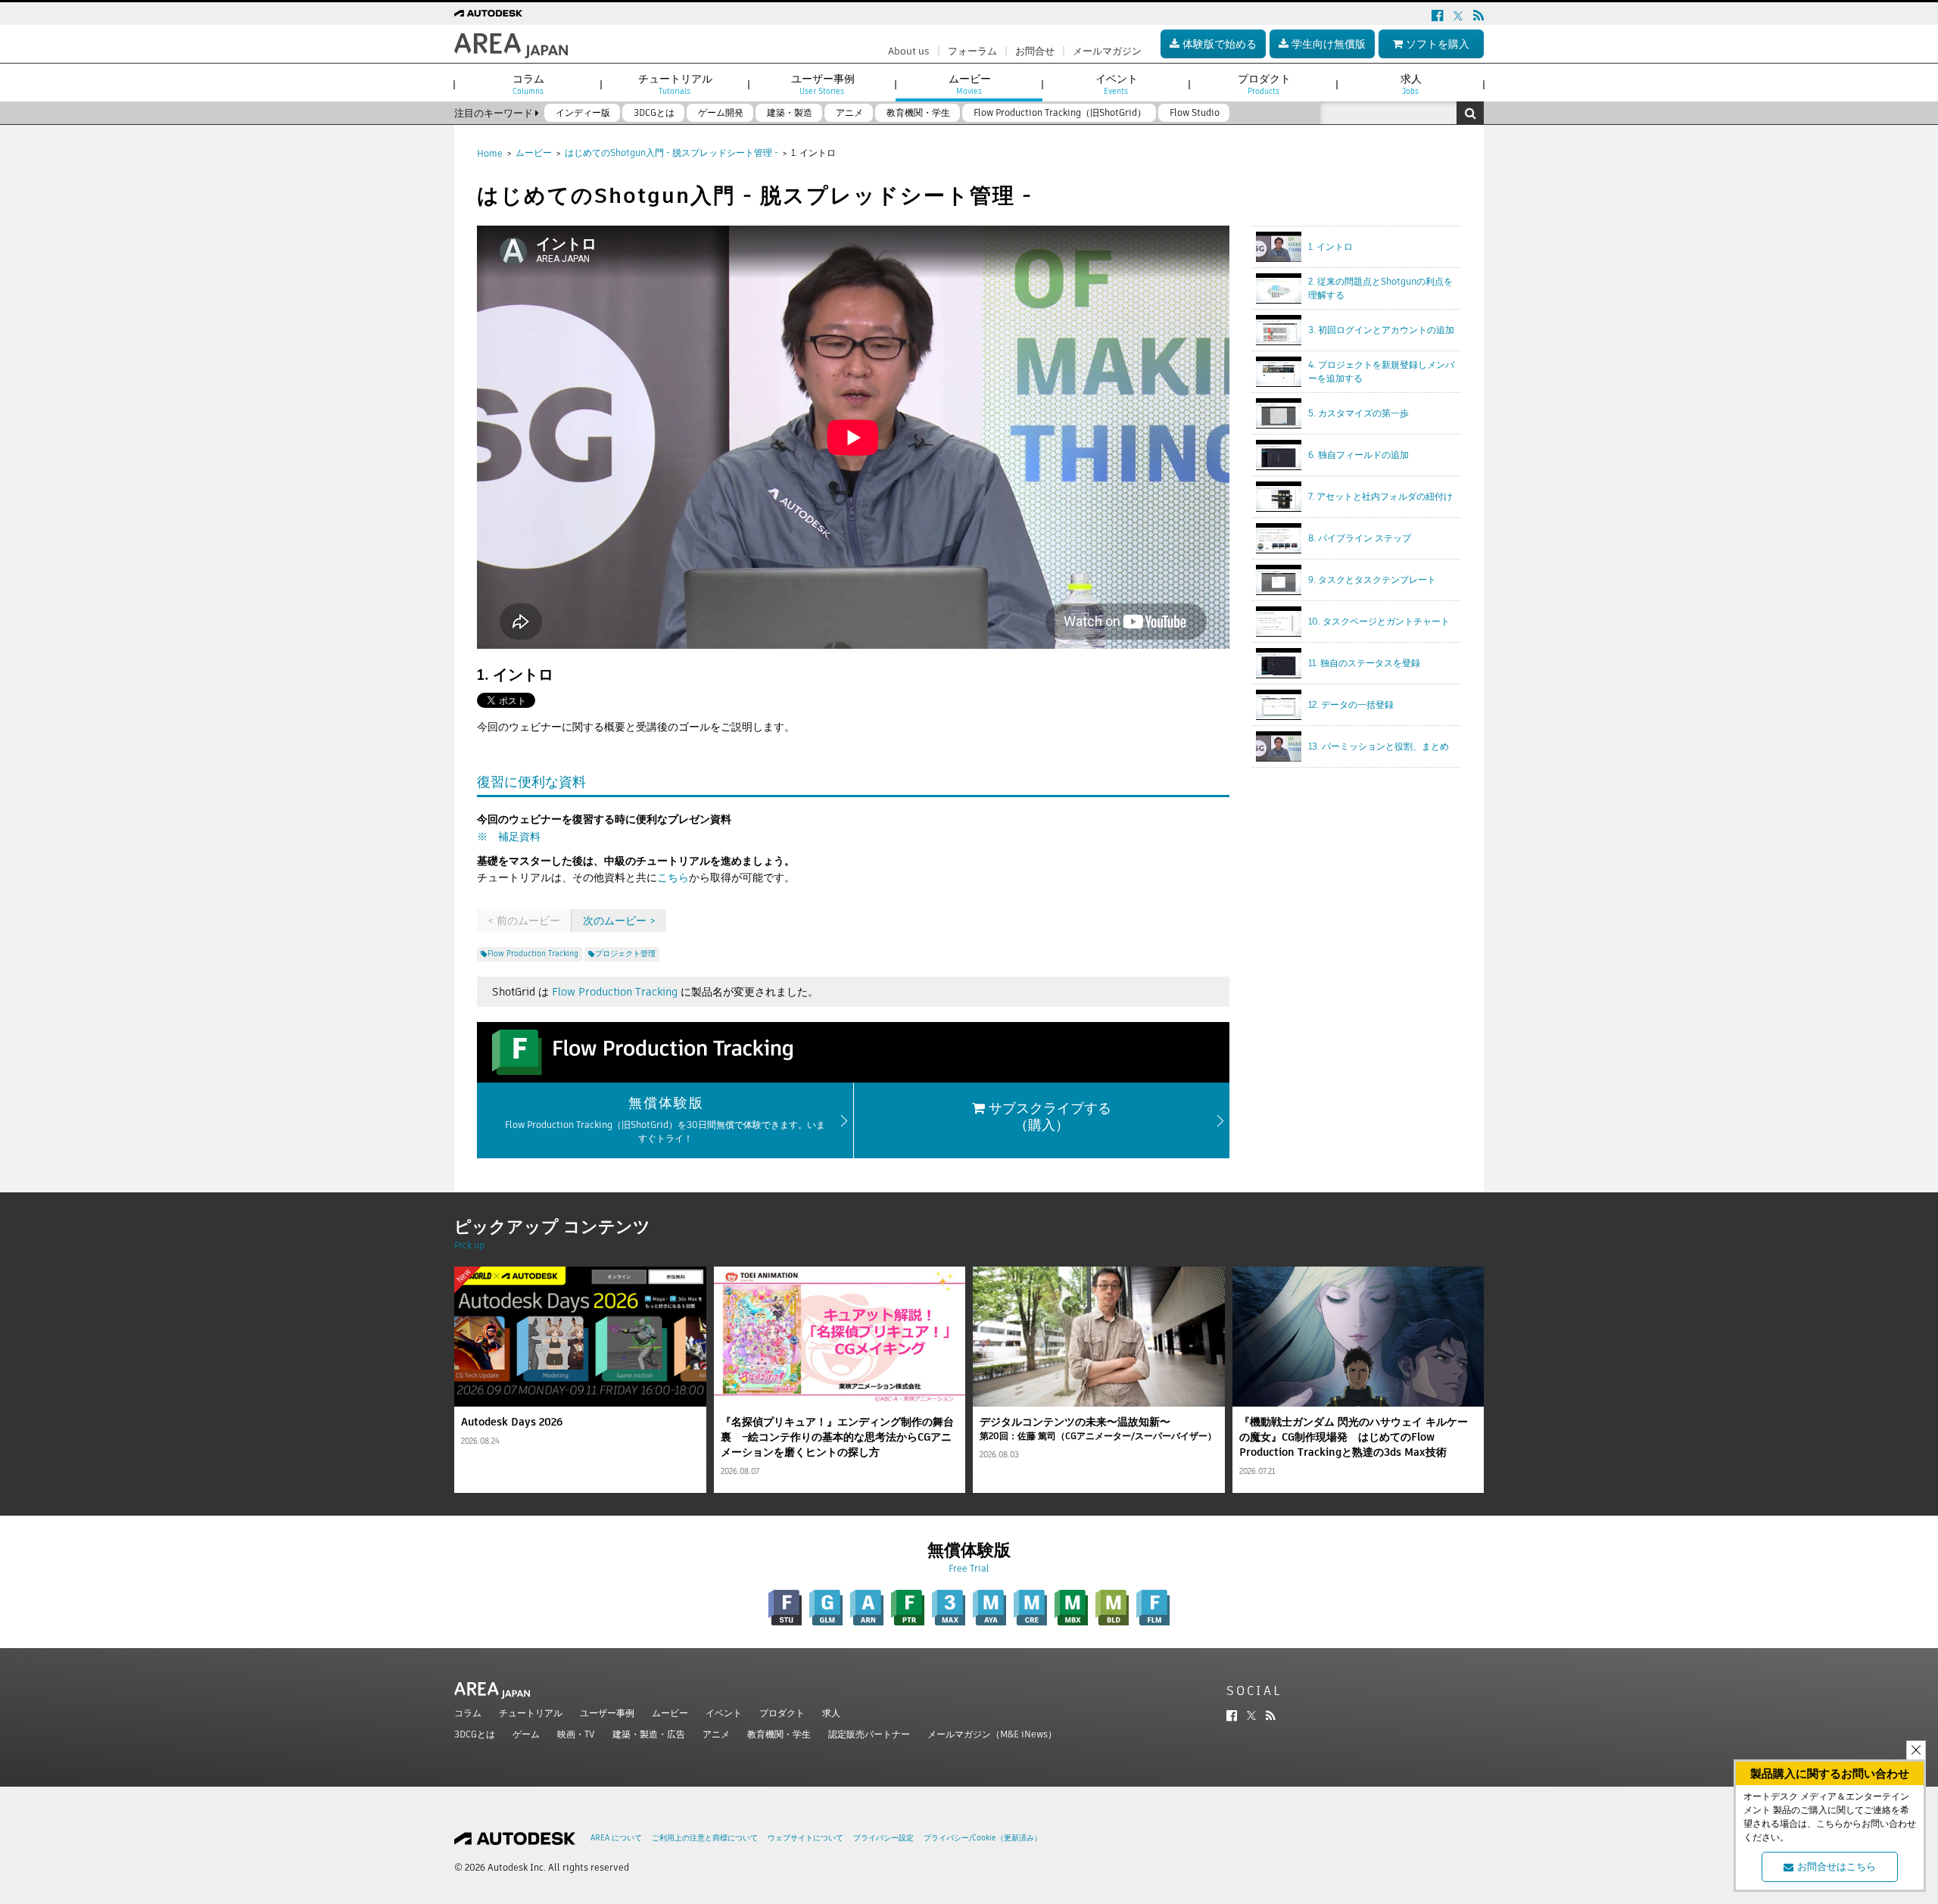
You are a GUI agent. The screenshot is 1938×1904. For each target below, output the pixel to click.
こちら (673, 877)
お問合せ (1035, 51)
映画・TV (576, 1734)
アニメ (716, 1734)
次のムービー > (619, 921)
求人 (831, 1713)
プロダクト (782, 1713)
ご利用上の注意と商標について (705, 1838)
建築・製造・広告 (649, 1734)
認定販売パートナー (869, 1734)
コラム (468, 1713)
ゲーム (526, 1734)
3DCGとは (475, 1734)
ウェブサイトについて (805, 1838)
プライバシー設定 (883, 1838)
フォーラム (972, 51)
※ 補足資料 (509, 837)
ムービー (534, 153)
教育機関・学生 (779, 1734)
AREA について (616, 1838)
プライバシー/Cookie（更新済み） (983, 1838)
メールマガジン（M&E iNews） (992, 1734)
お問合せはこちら (1837, 1867)
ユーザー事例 (607, 1713)
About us (909, 51)
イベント (724, 1713)
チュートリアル (531, 1713)
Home (490, 153)
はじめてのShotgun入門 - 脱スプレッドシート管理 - (671, 153)
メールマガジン (1107, 51)
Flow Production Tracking (615, 992)
